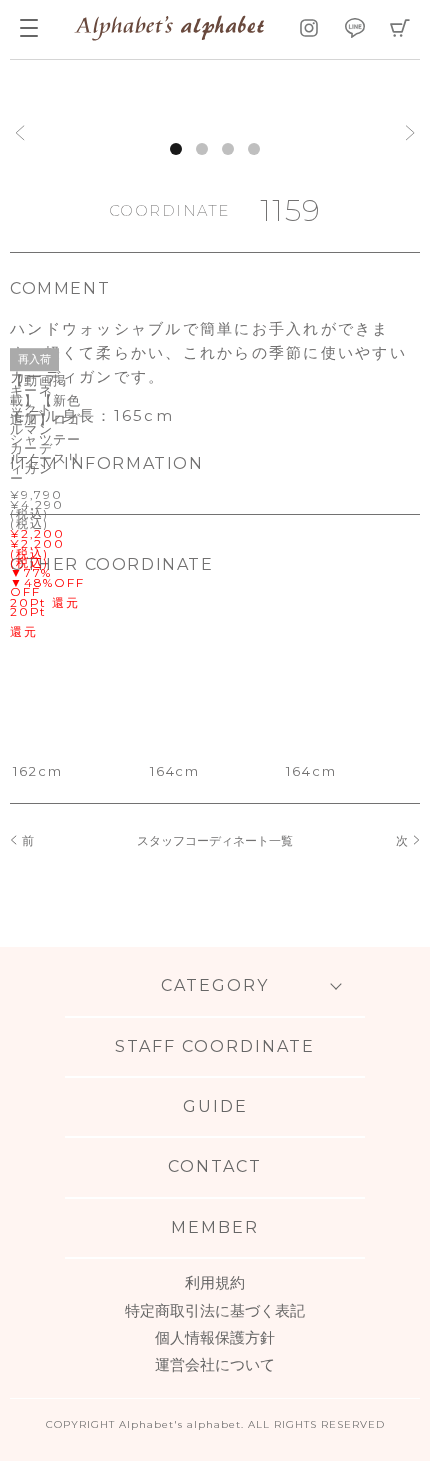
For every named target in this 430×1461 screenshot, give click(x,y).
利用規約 (215, 1282)
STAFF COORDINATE (215, 1046)
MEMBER (215, 1227)
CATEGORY (215, 985)
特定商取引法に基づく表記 (215, 1310)
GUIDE (215, 1106)
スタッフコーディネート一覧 (215, 840)
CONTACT (215, 1166)
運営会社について (215, 1364)
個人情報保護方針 (215, 1337)
